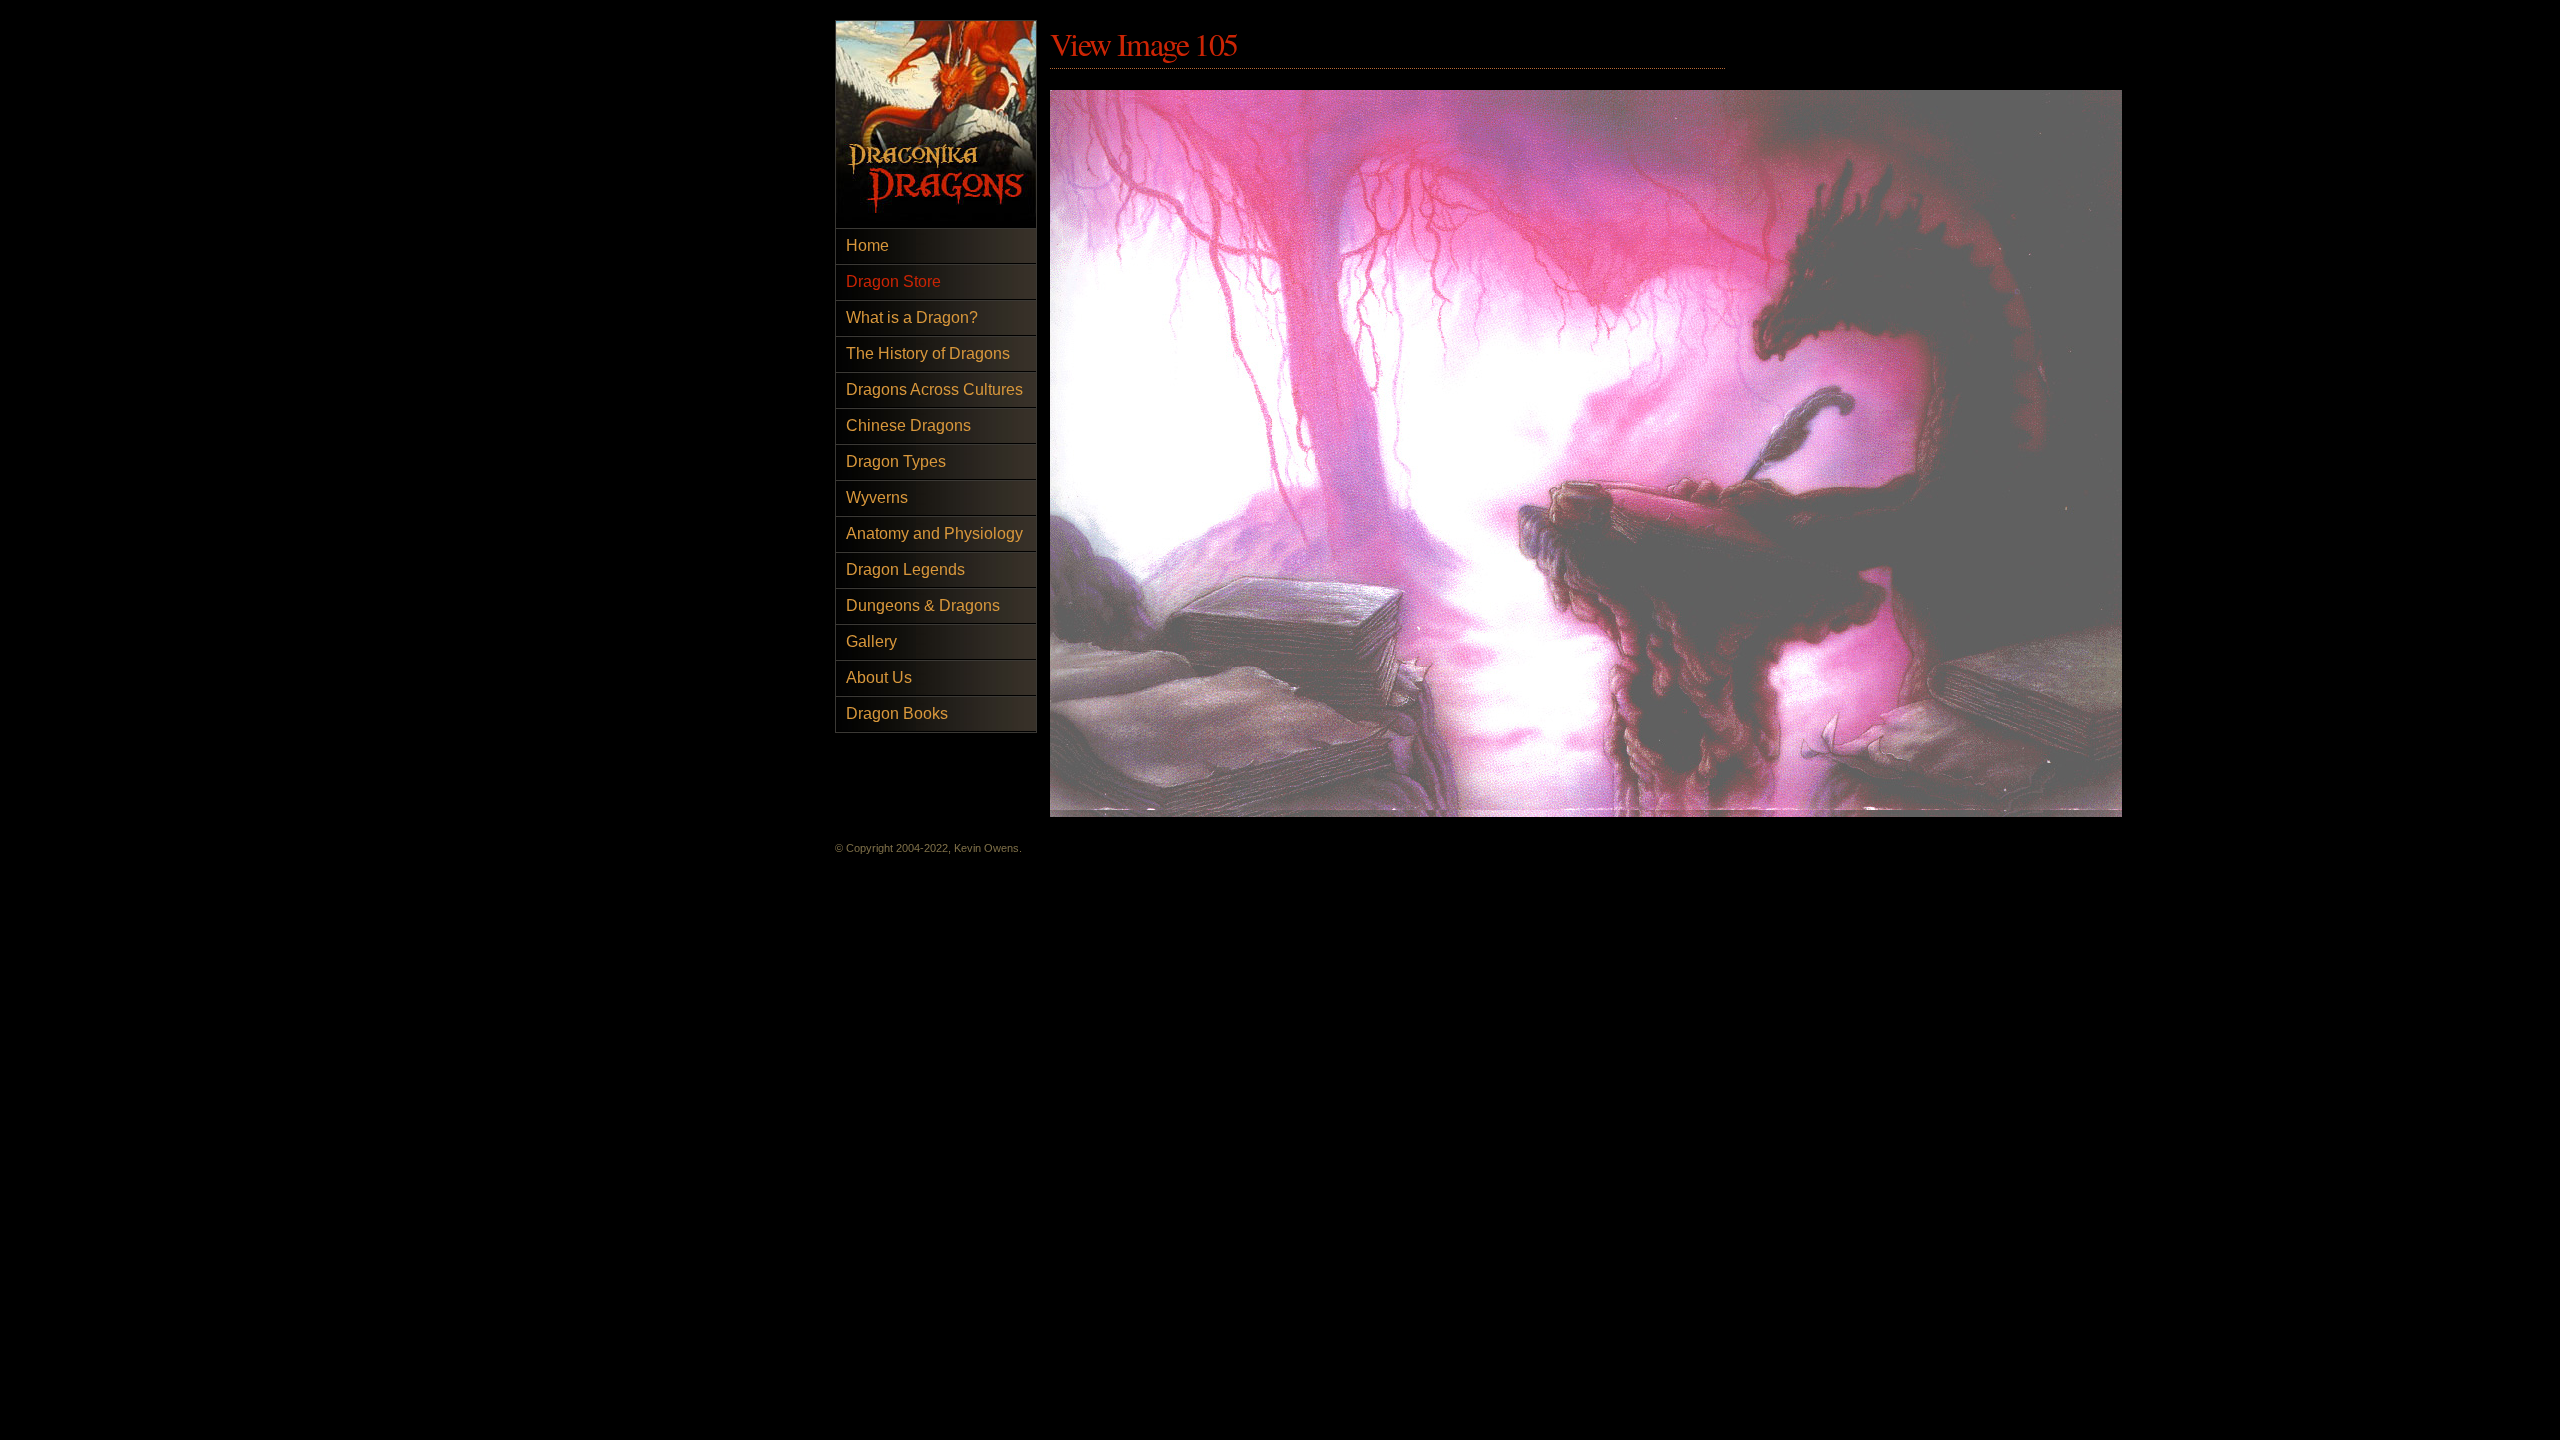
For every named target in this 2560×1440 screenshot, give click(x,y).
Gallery (871, 641)
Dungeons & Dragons (923, 605)
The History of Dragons (928, 353)
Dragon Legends (905, 569)
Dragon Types (896, 461)
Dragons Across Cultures (934, 389)
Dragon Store (893, 281)
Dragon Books (897, 713)
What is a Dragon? (912, 317)
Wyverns (877, 497)
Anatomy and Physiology (934, 533)
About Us (879, 677)
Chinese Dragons (908, 425)
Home (867, 245)
